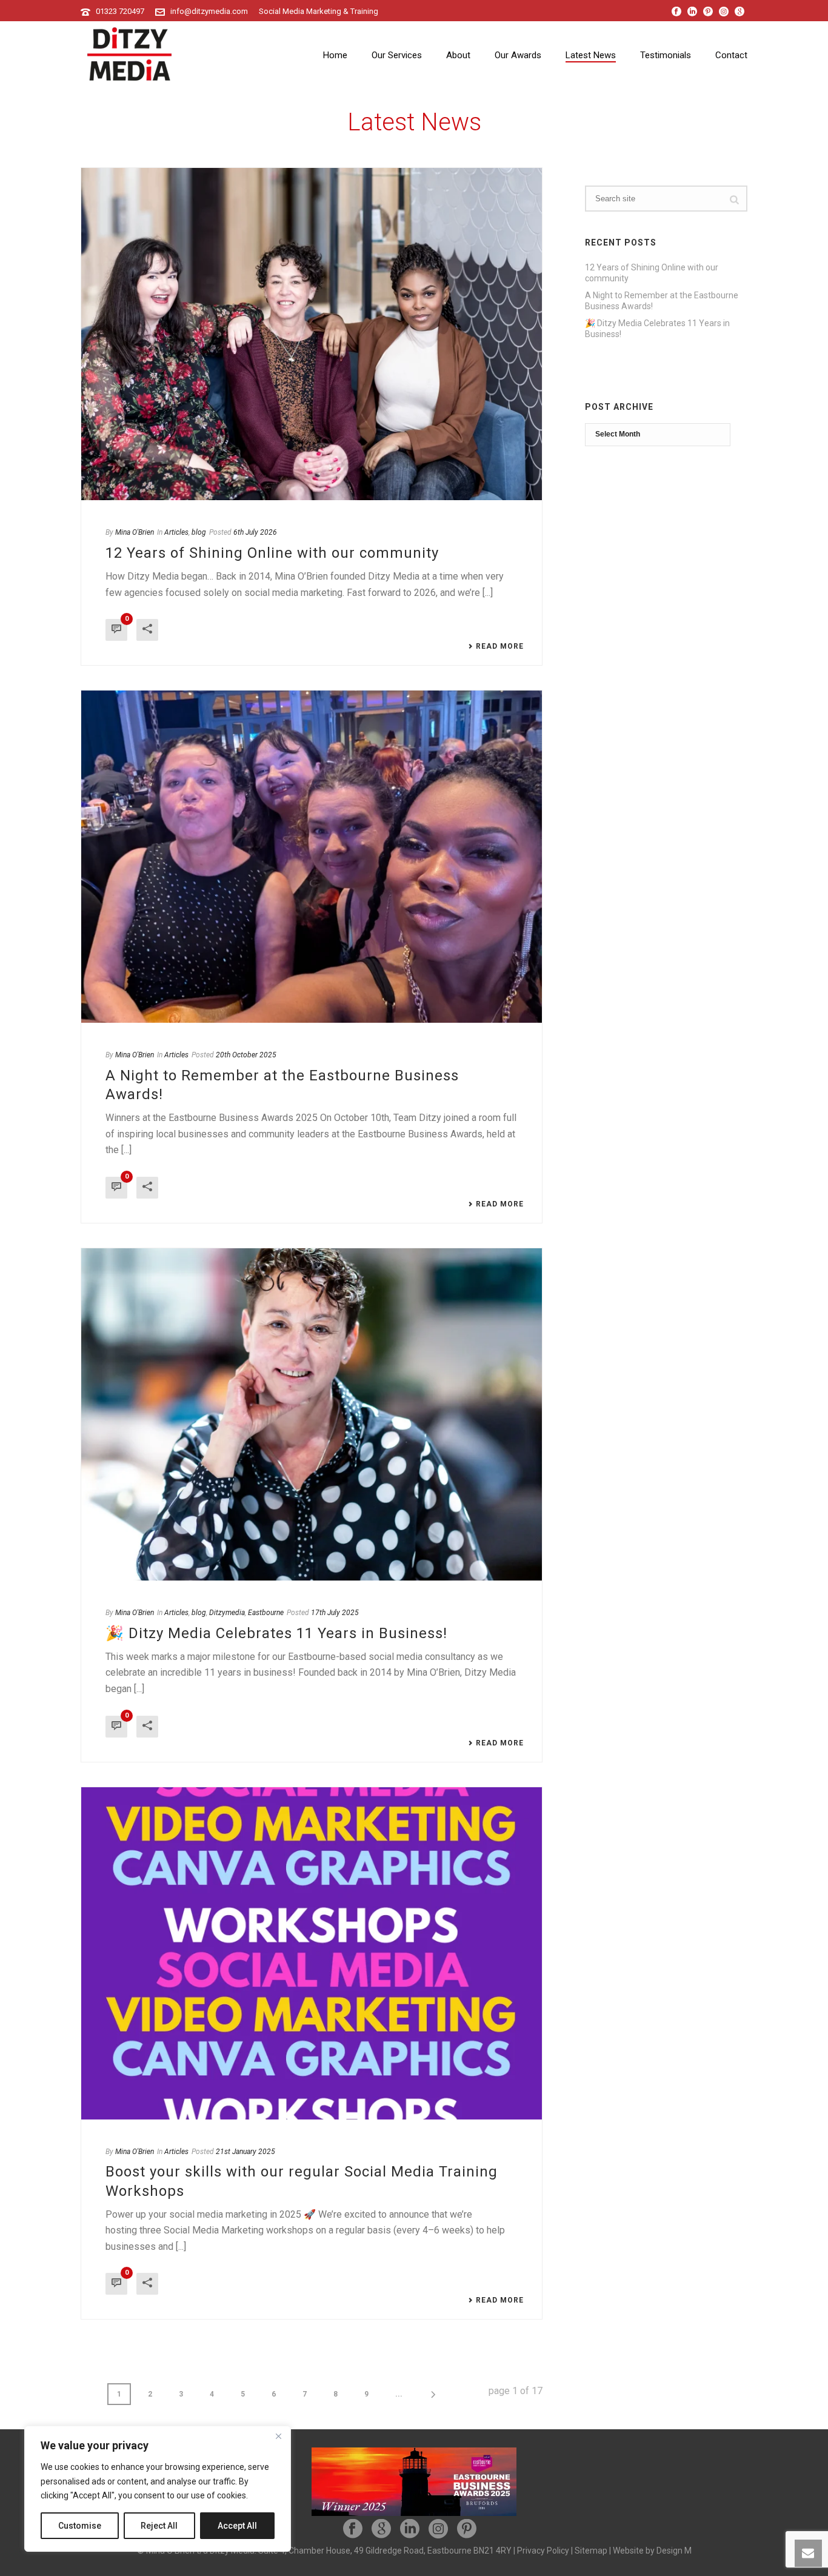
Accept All (237, 2526)
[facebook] (353, 2529)
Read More (500, 646)
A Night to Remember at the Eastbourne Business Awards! (662, 301)
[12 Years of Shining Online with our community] (312, 334)
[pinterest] (467, 2529)
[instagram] (438, 2529)
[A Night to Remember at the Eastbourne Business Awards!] (312, 857)
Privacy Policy (543, 2551)
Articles (176, 532)
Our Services (397, 55)
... (399, 2394)
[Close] (278, 2436)
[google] (381, 2529)
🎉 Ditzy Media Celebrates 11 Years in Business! (276, 1633)
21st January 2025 (245, 2152)
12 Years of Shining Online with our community (272, 553)
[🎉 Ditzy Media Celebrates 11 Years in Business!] (312, 1414)
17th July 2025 (335, 1613)
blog (199, 532)
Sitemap (591, 2551)
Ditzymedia (227, 1613)
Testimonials (666, 55)
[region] (158, 2489)
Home (335, 55)
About (458, 55)
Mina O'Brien (135, 532)
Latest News (591, 55)
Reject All (159, 2526)
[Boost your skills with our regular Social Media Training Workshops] (312, 1953)
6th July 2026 (255, 532)
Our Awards (518, 55)
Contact (731, 55)
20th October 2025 (246, 1055)
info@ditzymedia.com (209, 11)
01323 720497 (120, 11)
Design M (674, 2551)
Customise (80, 2526)
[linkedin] (410, 2529)
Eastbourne (266, 1613)
